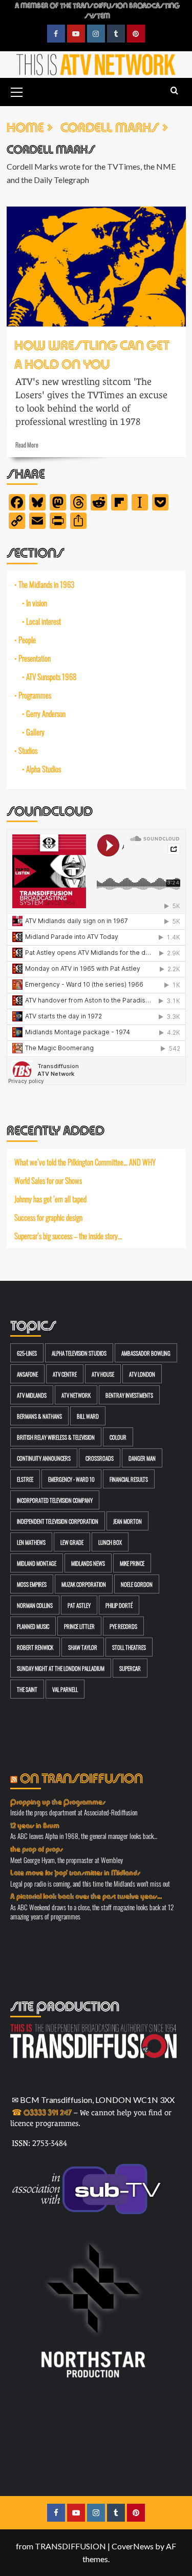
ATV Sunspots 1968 (51, 677)
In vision (37, 603)
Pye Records (123, 1626)
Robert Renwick (35, 1647)
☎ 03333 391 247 (42, 2111)
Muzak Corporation (84, 1584)
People (27, 640)
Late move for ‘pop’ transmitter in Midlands (75, 1872)
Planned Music (33, 1626)
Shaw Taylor (83, 1647)
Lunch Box (110, 1542)
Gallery (35, 732)
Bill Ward (88, 1416)
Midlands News (88, 1563)
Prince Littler (79, 1626)
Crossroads (100, 1458)
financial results (129, 1479)
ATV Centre (65, 1374)
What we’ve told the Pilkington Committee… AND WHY (85, 1162)
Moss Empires (32, 1584)
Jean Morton (127, 1521)
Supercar (130, 1668)
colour (118, 1437)
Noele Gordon (137, 1584)
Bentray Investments (129, 1395)
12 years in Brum (35, 1825)
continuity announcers (44, 1458)
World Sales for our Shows (48, 1180)
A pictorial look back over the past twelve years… (86, 1895)
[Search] (174, 91)
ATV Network (76, 1395)
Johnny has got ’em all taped (50, 1199)
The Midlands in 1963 (46, 584)
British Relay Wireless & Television (56, 1437)
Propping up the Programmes (58, 1801)
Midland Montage (37, 1563)
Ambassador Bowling (146, 1353)
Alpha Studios (44, 769)
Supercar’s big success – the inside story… (68, 1235)
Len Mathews (31, 1542)
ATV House (103, 1374)
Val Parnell (65, 1689)
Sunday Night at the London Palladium (61, 1668)
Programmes (35, 695)
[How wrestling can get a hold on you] (96, 266)
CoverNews (133, 2546)
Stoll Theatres (129, 1647)
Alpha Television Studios (79, 1353)
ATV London (142, 1374)
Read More (27, 444)
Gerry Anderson (46, 713)
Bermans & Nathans (39, 1416)
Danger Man (142, 1458)
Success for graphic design (48, 1217)
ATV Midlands (32, 1395)
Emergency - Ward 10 (71, 1479)
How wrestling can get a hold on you (92, 353)
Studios (28, 750)
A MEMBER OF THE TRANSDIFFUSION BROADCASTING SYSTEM (97, 10)
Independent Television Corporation (58, 1521)
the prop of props (37, 1848)
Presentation (35, 658)
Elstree (25, 1479)
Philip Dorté (119, 1605)
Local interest (44, 621)
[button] (17, 91)
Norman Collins (35, 1605)
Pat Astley (79, 1605)
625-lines (27, 1353)
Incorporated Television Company (55, 1500)
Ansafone (27, 1374)
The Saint (27, 1689)
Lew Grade (72, 1542)
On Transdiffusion (81, 1777)
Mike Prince (132, 1563)
